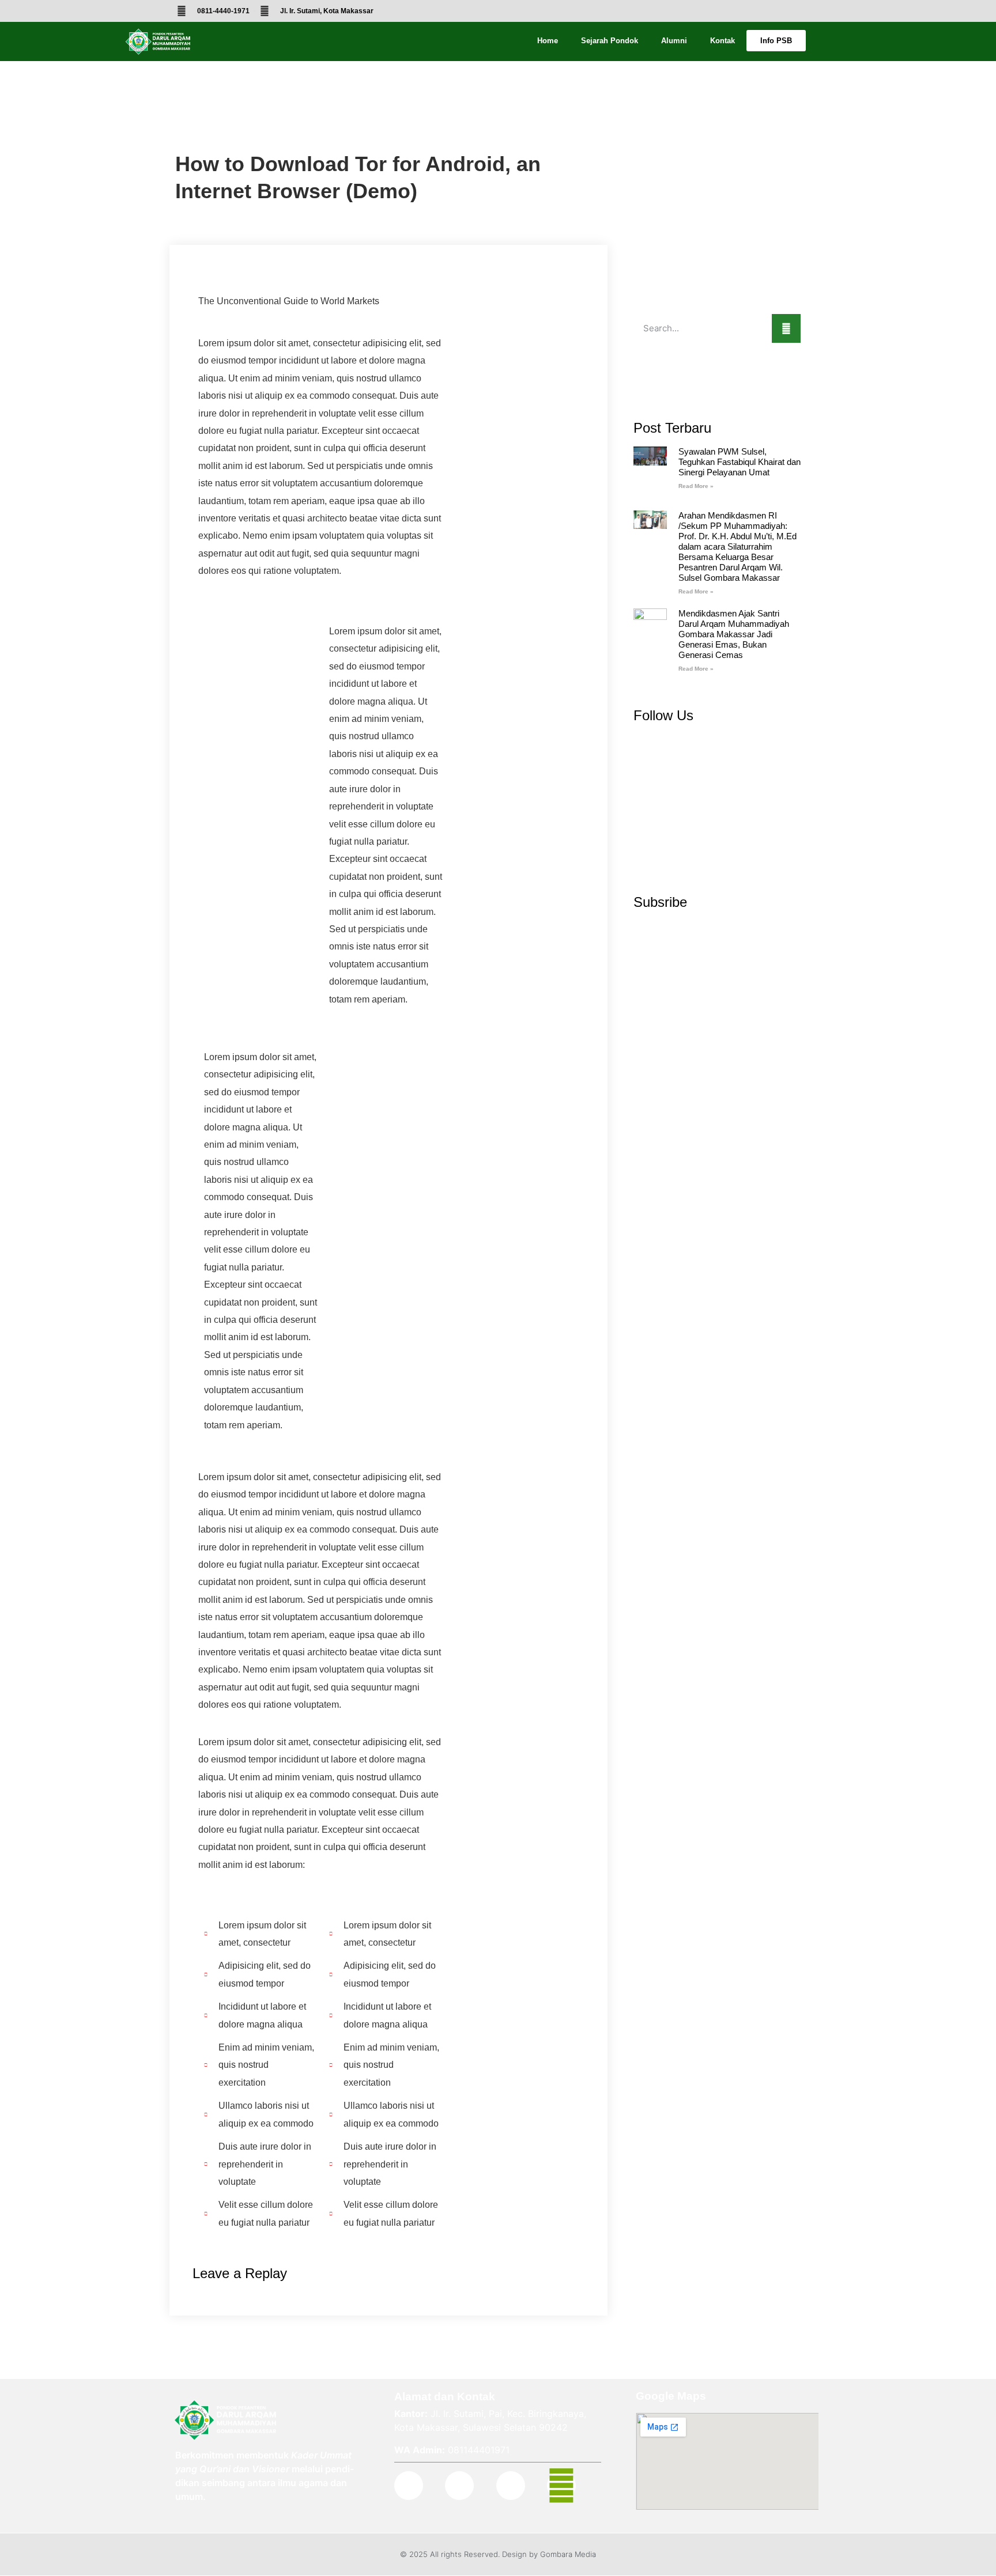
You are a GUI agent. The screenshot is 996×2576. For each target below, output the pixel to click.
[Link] (561, 2486)
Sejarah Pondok (610, 41)
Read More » (696, 486)
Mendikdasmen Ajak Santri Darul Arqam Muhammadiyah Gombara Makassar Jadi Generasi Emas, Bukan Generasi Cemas (734, 634)
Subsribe (660, 902)
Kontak (723, 41)
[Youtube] (511, 2486)
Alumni (674, 41)
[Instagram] (459, 2486)
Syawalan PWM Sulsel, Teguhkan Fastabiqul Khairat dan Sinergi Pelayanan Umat (740, 462)
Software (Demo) (210, 133)
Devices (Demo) (208, 107)
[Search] (786, 328)
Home (548, 41)
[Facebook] (409, 2486)
